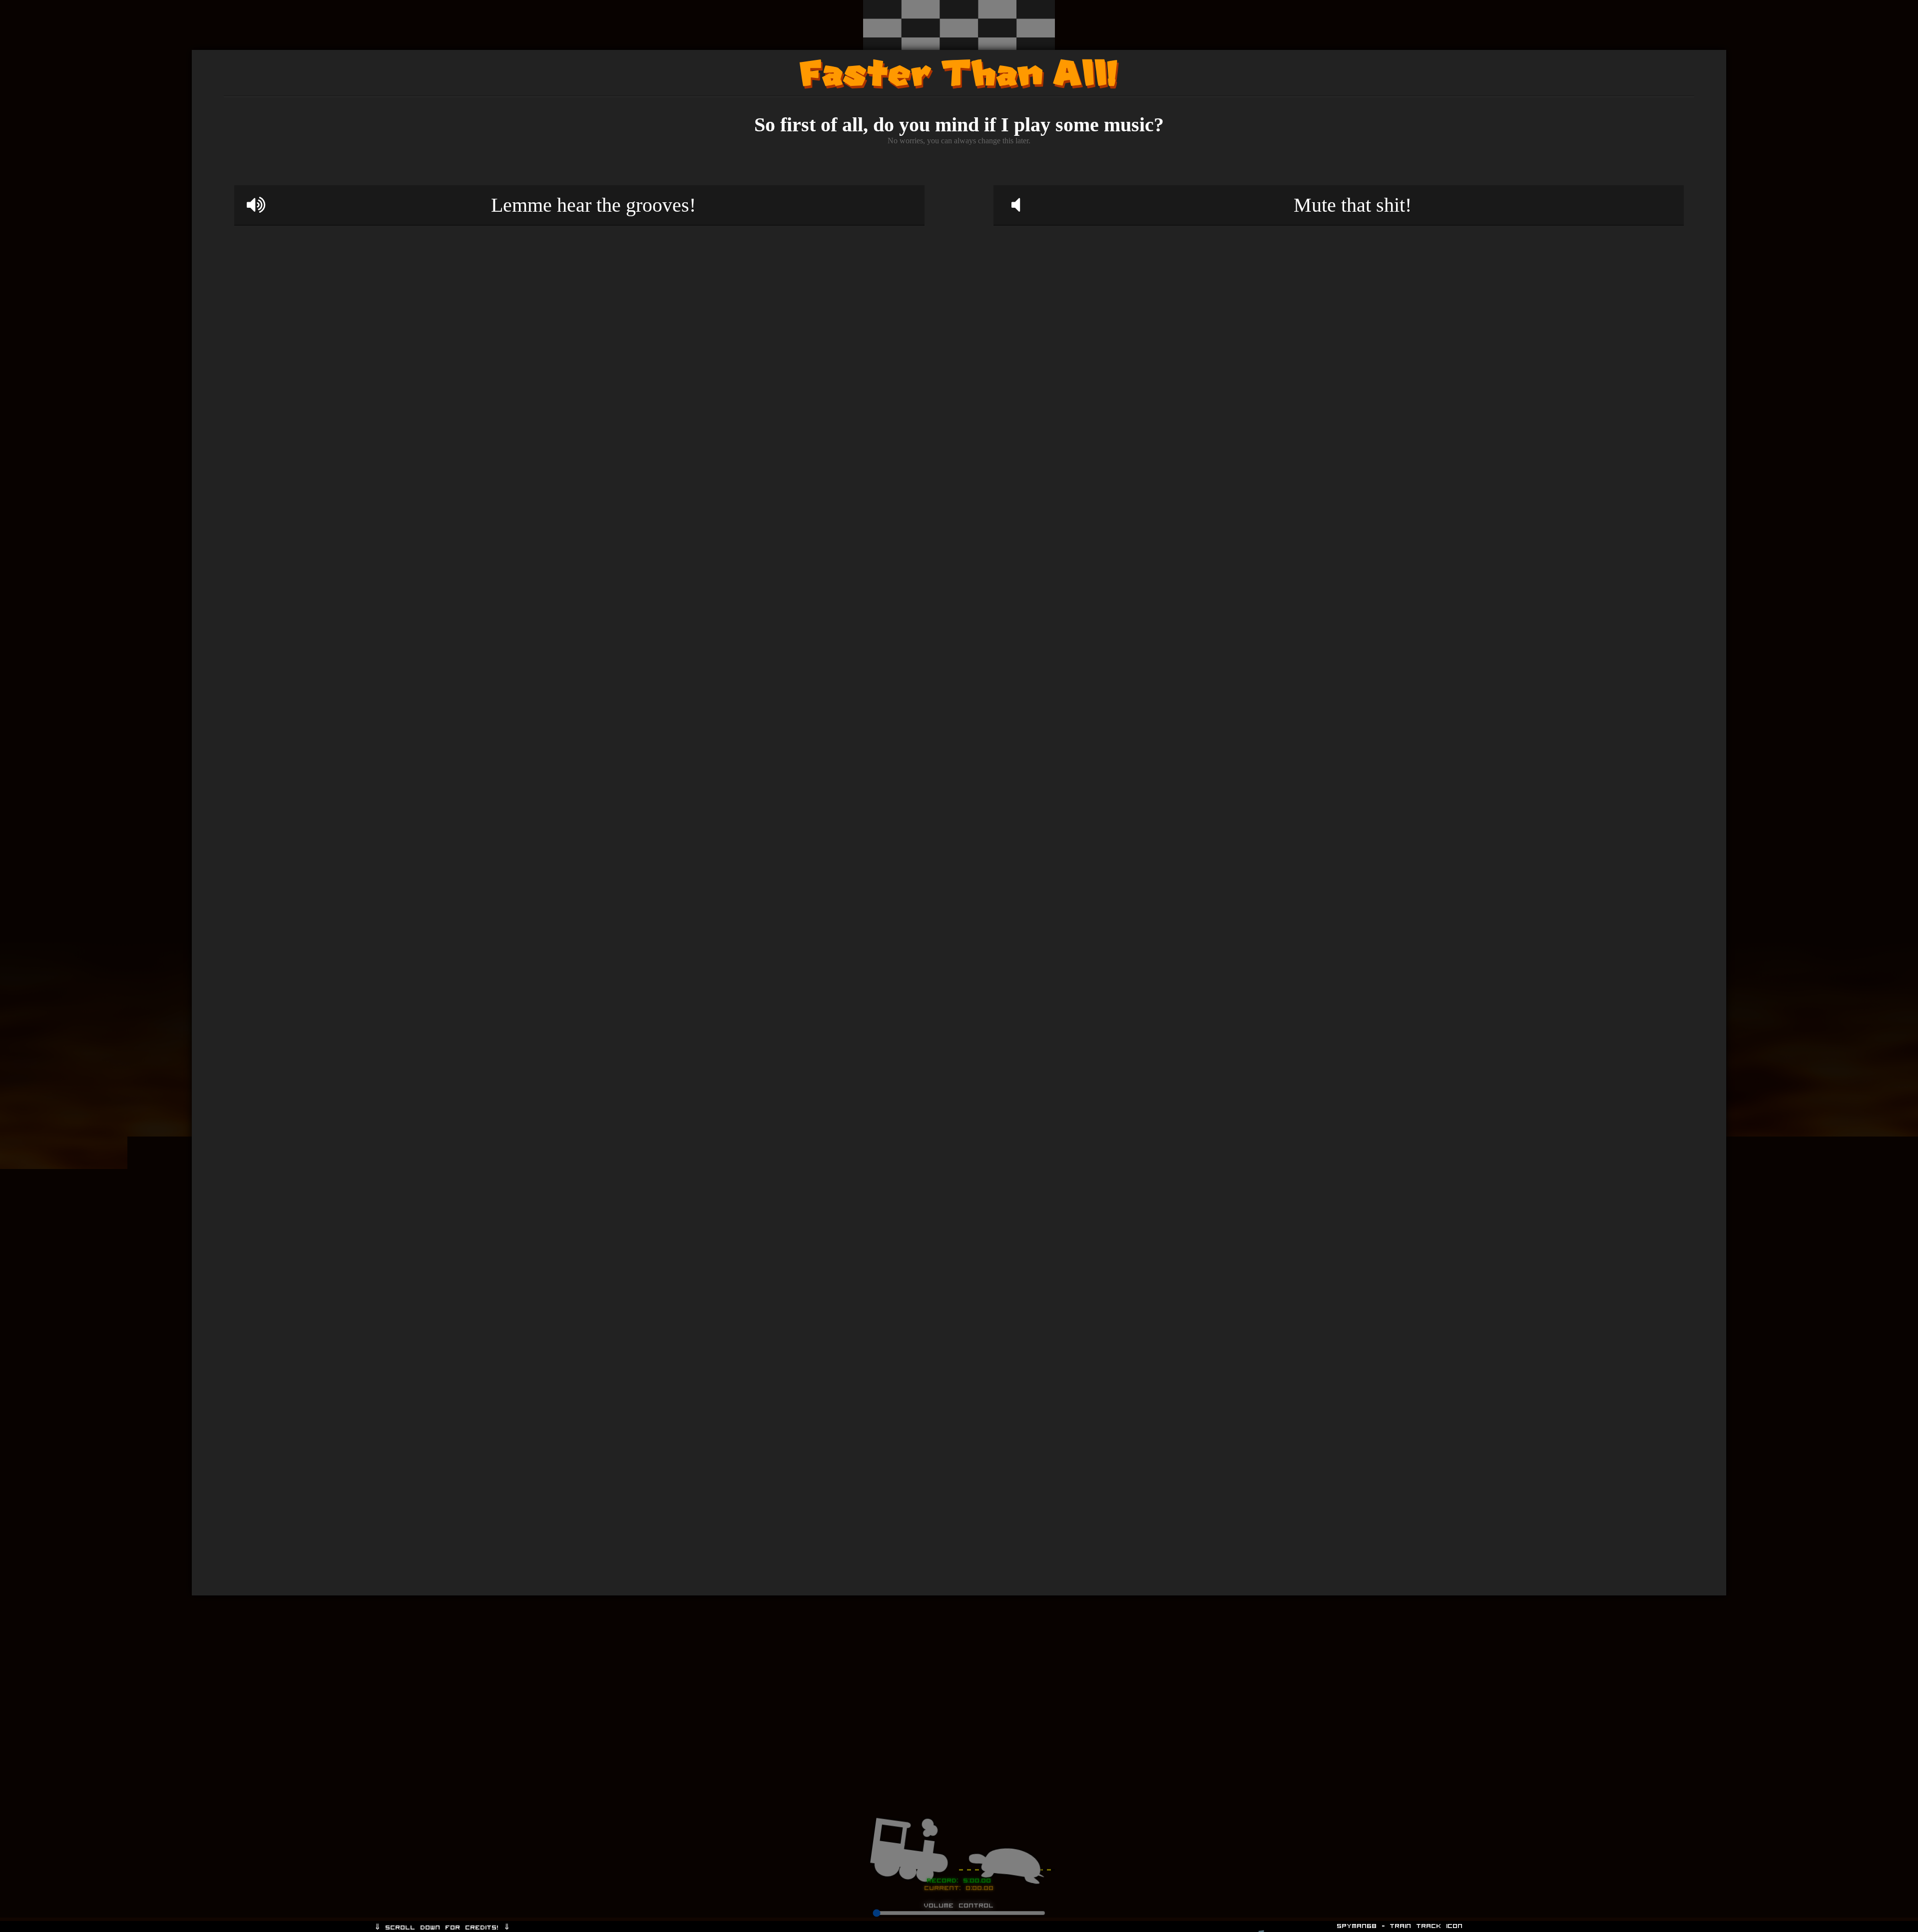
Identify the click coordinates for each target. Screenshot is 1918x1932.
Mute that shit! (1353, 205)
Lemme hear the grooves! (593, 205)
